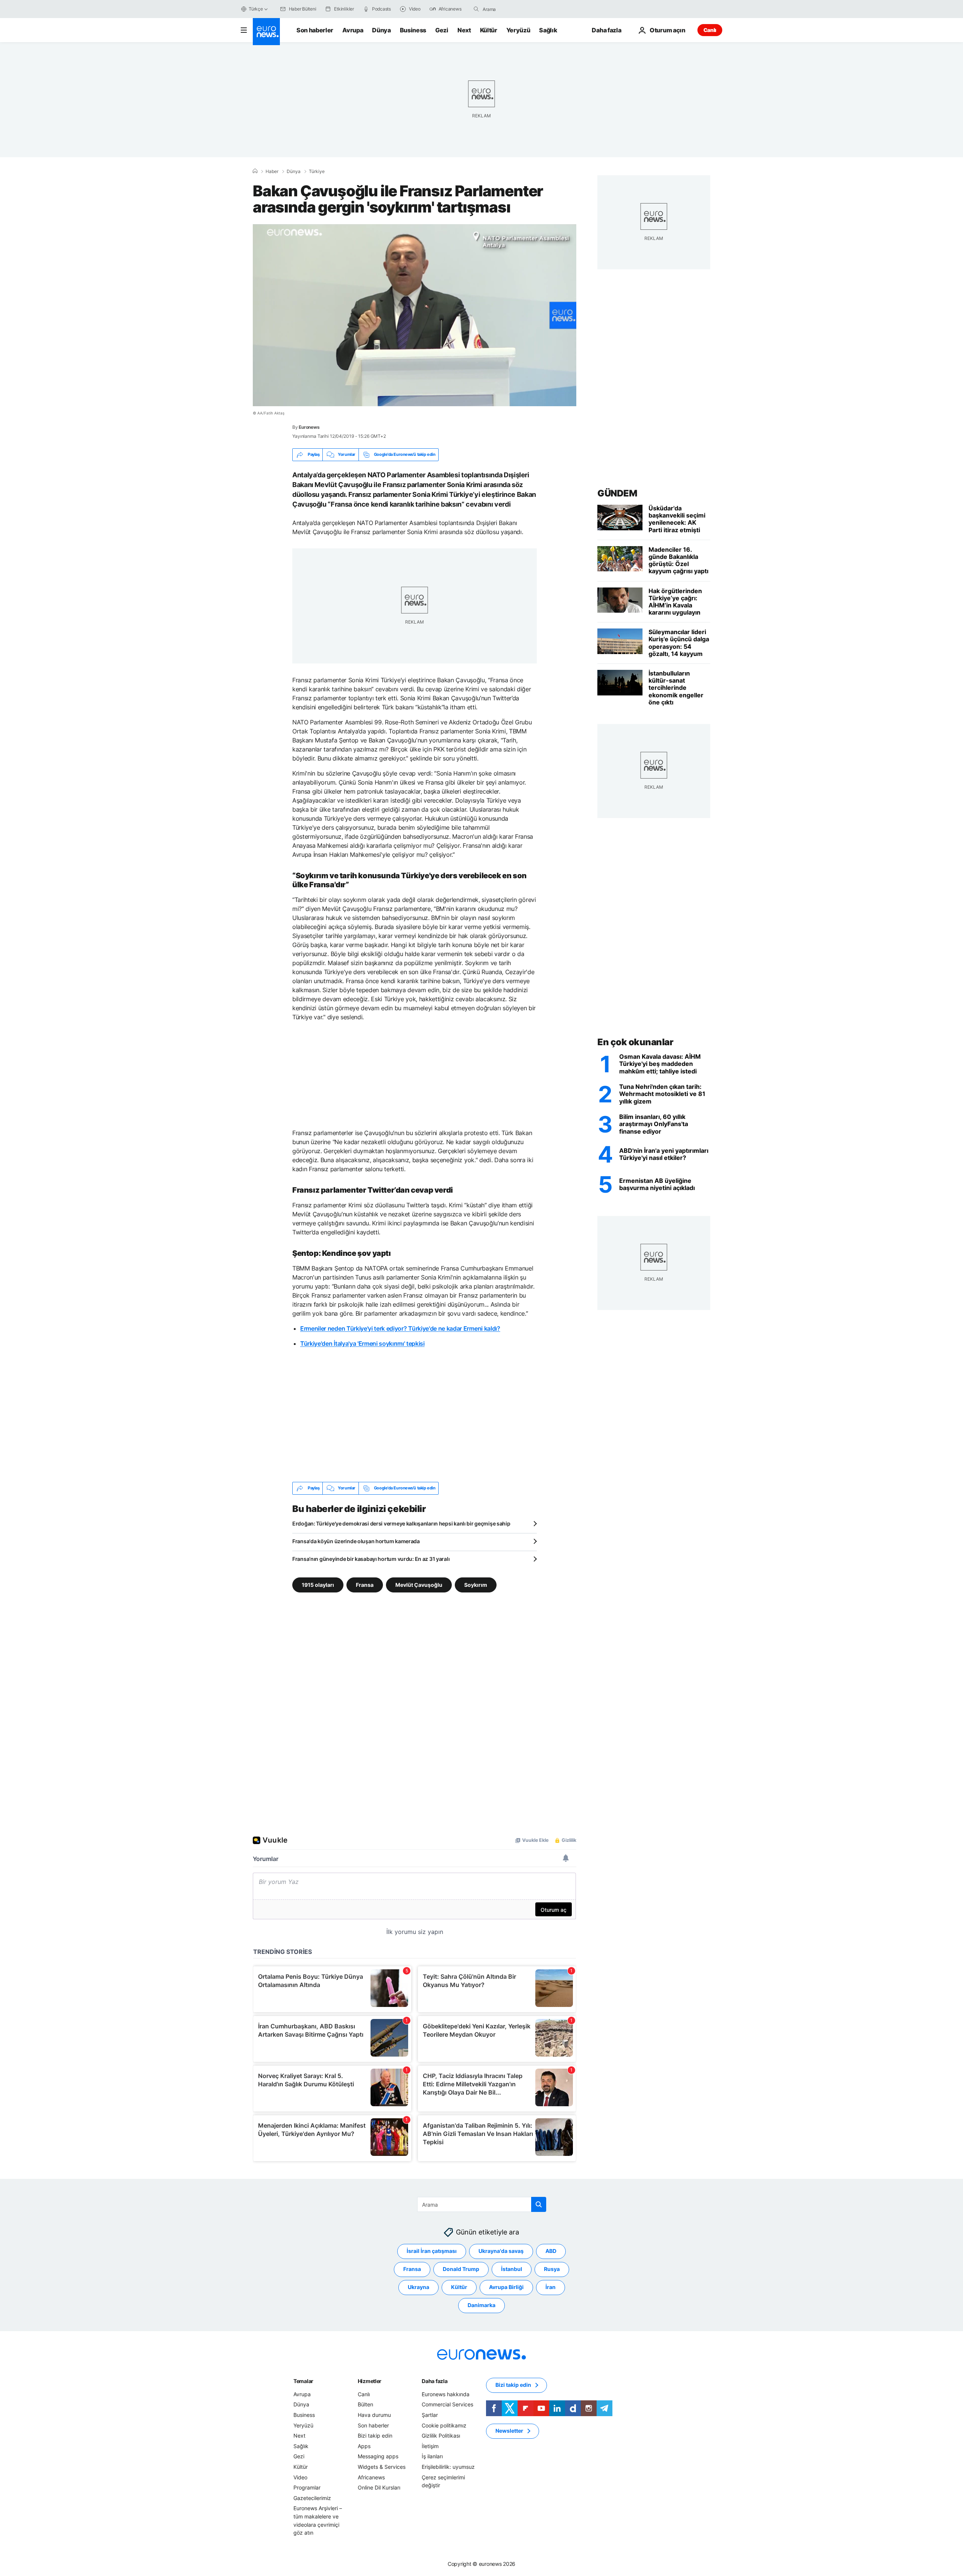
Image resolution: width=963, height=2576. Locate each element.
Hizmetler (370, 2381)
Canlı (710, 30)
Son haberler (315, 30)
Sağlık (548, 30)
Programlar (307, 2487)
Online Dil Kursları (379, 2487)
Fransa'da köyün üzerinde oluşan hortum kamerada (356, 1541)
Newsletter (509, 2431)
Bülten (365, 2404)
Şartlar (430, 2415)
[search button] (476, 9)
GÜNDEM (617, 493)
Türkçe (256, 9)
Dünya (381, 30)
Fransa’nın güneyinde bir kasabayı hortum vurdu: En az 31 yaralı (371, 1559)
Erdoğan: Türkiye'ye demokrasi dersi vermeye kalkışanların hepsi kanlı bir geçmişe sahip (401, 1523)
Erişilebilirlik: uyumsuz (448, 2467)
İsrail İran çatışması (432, 2251)
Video (300, 2477)
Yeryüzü (518, 30)
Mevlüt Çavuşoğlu (419, 1584)
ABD (551, 2251)
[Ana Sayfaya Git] (266, 32)
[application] (415, 315)
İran (551, 2287)
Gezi (442, 30)
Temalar (303, 2381)
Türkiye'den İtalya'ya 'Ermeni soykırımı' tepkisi (362, 1343)
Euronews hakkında (446, 2394)
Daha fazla (434, 2381)
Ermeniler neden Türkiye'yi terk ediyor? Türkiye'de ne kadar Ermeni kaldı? (400, 1328)
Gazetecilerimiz (312, 2498)
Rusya (552, 2269)
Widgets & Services (382, 2467)
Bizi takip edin (375, 2436)
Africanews (371, 2477)
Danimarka (481, 2305)
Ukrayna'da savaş (501, 2251)
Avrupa (353, 30)
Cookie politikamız (444, 2425)
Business (413, 30)
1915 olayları (318, 1584)
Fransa (365, 1584)
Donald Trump (461, 2269)
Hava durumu (374, 2415)
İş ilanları (432, 2456)
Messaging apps (378, 2456)
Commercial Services (447, 2404)
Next (464, 30)
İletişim (430, 2446)
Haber (272, 172)
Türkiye (317, 172)
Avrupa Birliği (506, 2287)
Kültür (489, 30)
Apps (364, 2446)
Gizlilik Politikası (441, 2436)
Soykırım (476, 1584)
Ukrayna (418, 2287)
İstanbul (512, 2269)
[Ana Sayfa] (255, 171)
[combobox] (514, 9)
